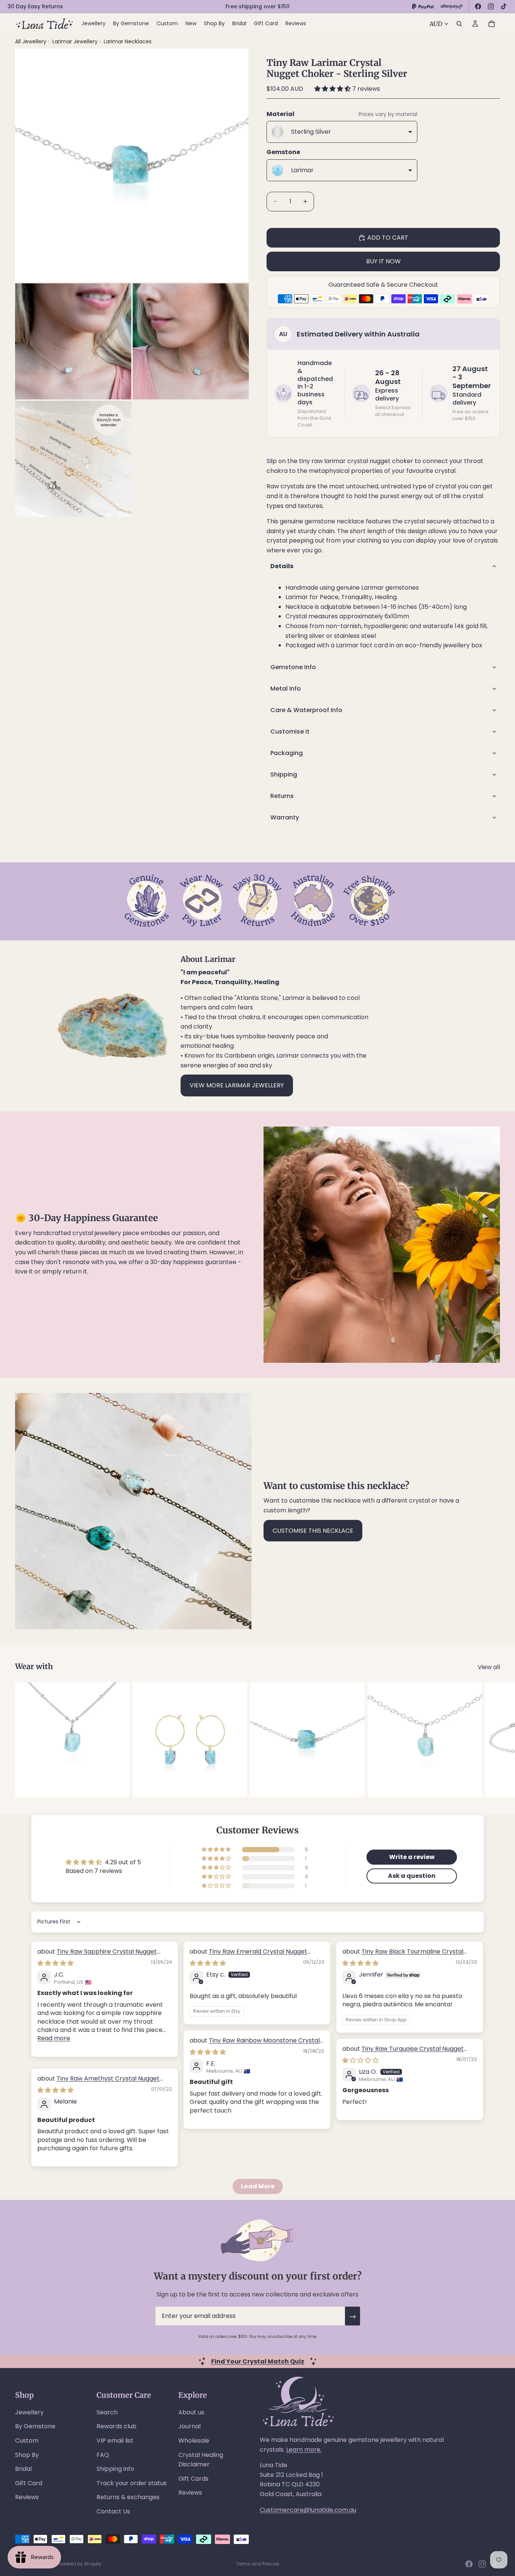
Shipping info (115, 2469)
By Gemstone (35, 2426)
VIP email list (115, 2441)
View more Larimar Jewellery (237, 1085)
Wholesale (194, 2441)
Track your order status (132, 2483)
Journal (189, 2426)
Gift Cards (193, 2479)
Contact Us (113, 2511)
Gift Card (29, 2483)
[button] (333, 89)
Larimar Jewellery (76, 41)
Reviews (27, 2497)
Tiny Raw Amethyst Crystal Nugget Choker (98, 2083)
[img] (55, 1963)
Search (107, 2412)
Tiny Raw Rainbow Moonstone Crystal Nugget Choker (255, 2045)
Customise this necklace (313, 1531)
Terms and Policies (258, 2564)
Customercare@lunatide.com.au (308, 2510)
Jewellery (29, 2412)
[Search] (459, 24)
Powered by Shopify (79, 2564)
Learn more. (304, 2450)
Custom (27, 2441)
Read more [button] (54, 2038)
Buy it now (383, 261)
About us (191, 2412)
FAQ (103, 2455)
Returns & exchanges (128, 2497)
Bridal (23, 2469)
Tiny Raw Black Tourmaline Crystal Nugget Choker (403, 1956)
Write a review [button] (412, 1857)
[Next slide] (492, 1740)
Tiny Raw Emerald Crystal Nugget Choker (248, 1956)
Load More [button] (258, 2186)
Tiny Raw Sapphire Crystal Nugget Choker (97, 1956)
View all (489, 1667)
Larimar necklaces (128, 41)
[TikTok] (504, 6)
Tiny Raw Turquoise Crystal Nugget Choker (403, 2053)
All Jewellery (31, 41)
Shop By (27, 2455)
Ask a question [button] (412, 1876)
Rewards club (116, 2426)
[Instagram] (491, 6)
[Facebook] (478, 6)
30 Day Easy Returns (35, 6)
